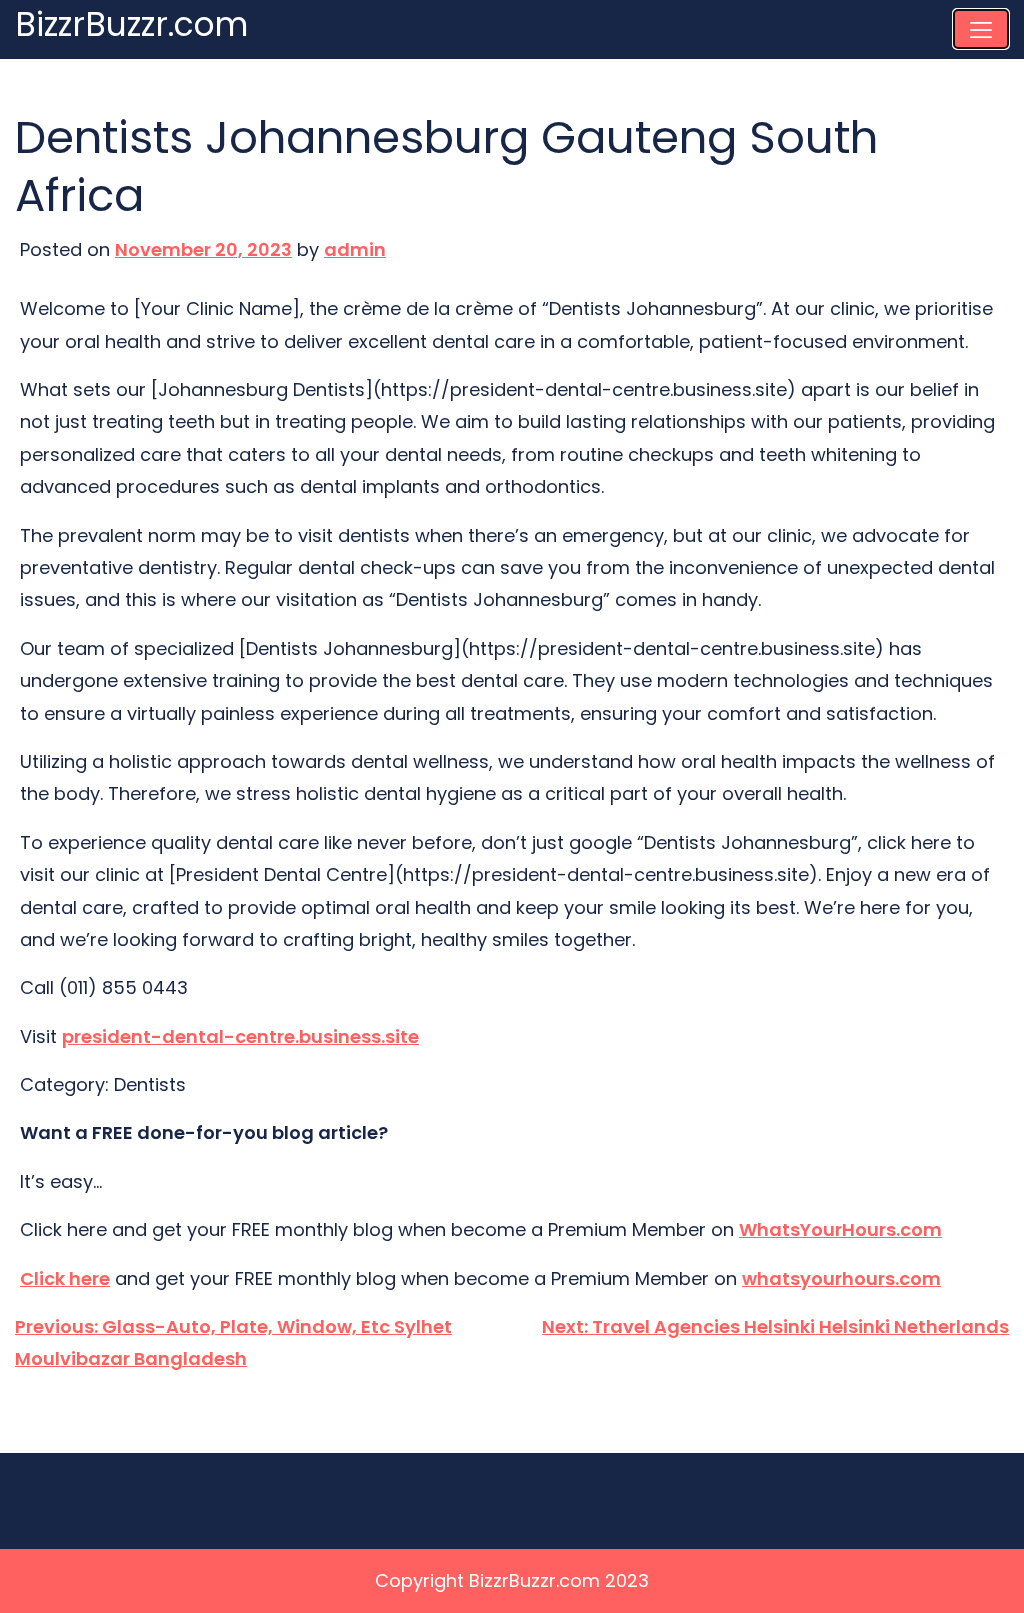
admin (355, 249)
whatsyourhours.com (841, 1278)
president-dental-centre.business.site (240, 1036)
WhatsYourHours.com (840, 1229)
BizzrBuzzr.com (131, 25)
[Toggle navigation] (981, 29)
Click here (65, 1278)
